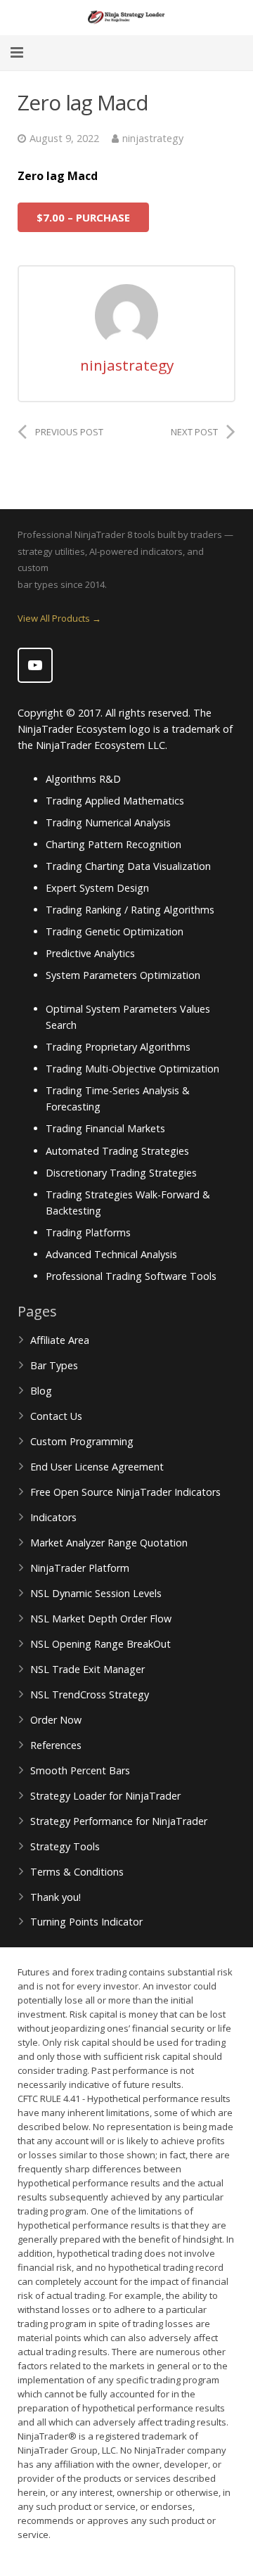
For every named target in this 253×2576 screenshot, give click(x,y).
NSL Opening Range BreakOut (100, 1644)
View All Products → (59, 618)
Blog (41, 1391)
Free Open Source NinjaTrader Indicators (125, 1492)
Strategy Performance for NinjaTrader (119, 1821)
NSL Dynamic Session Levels (96, 1593)
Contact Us (56, 1416)
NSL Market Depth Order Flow (101, 1619)
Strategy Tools (65, 1846)
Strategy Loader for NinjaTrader (105, 1796)
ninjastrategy (153, 138)
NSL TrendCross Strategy (90, 1694)
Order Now (56, 1720)
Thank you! (56, 1897)
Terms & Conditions (77, 1872)
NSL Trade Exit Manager (87, 1669)
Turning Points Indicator (86, 1922)
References (56, 1745)
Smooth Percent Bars (80, 1770)
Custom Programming (82, 1441)
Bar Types (54, 1365)
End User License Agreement (97, 1467)
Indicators (53, 1517)
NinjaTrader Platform (80, 1568)
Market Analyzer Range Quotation (109, 1543)
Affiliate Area (60, 1340)
